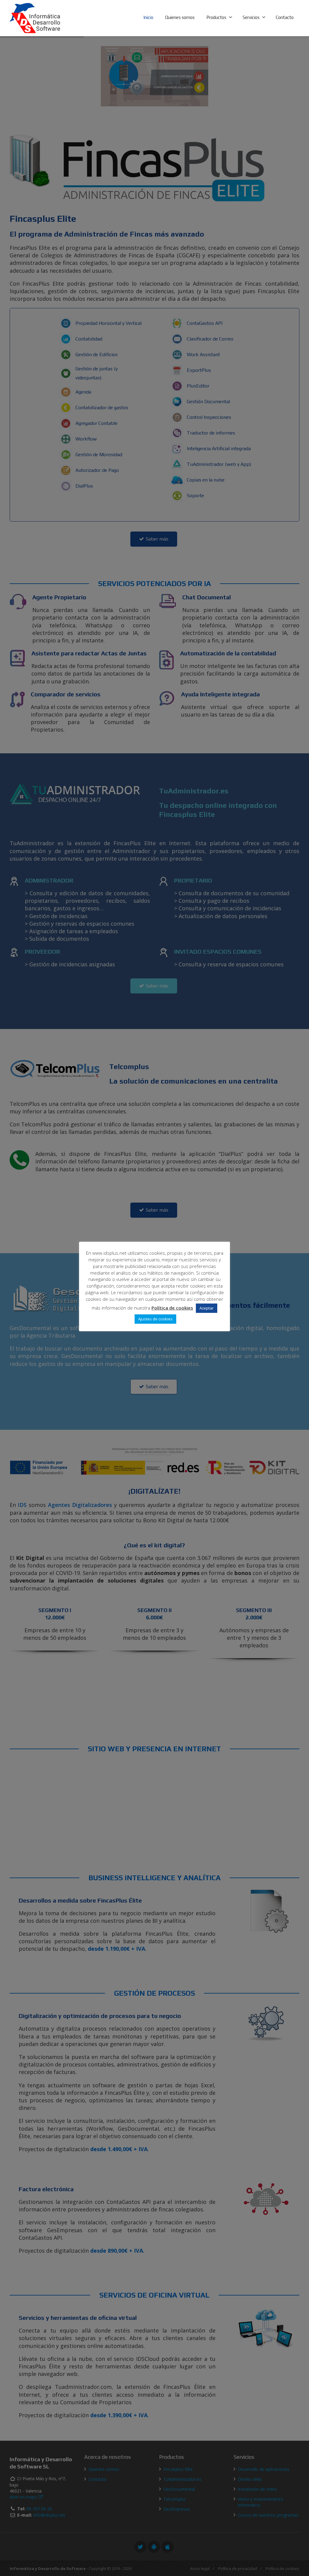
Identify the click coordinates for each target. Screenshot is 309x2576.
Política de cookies (172, 1308)
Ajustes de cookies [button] (155, 1319)
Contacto (285, 17)
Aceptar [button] (207, 1308)
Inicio (148, 17)
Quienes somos (180, 17)
